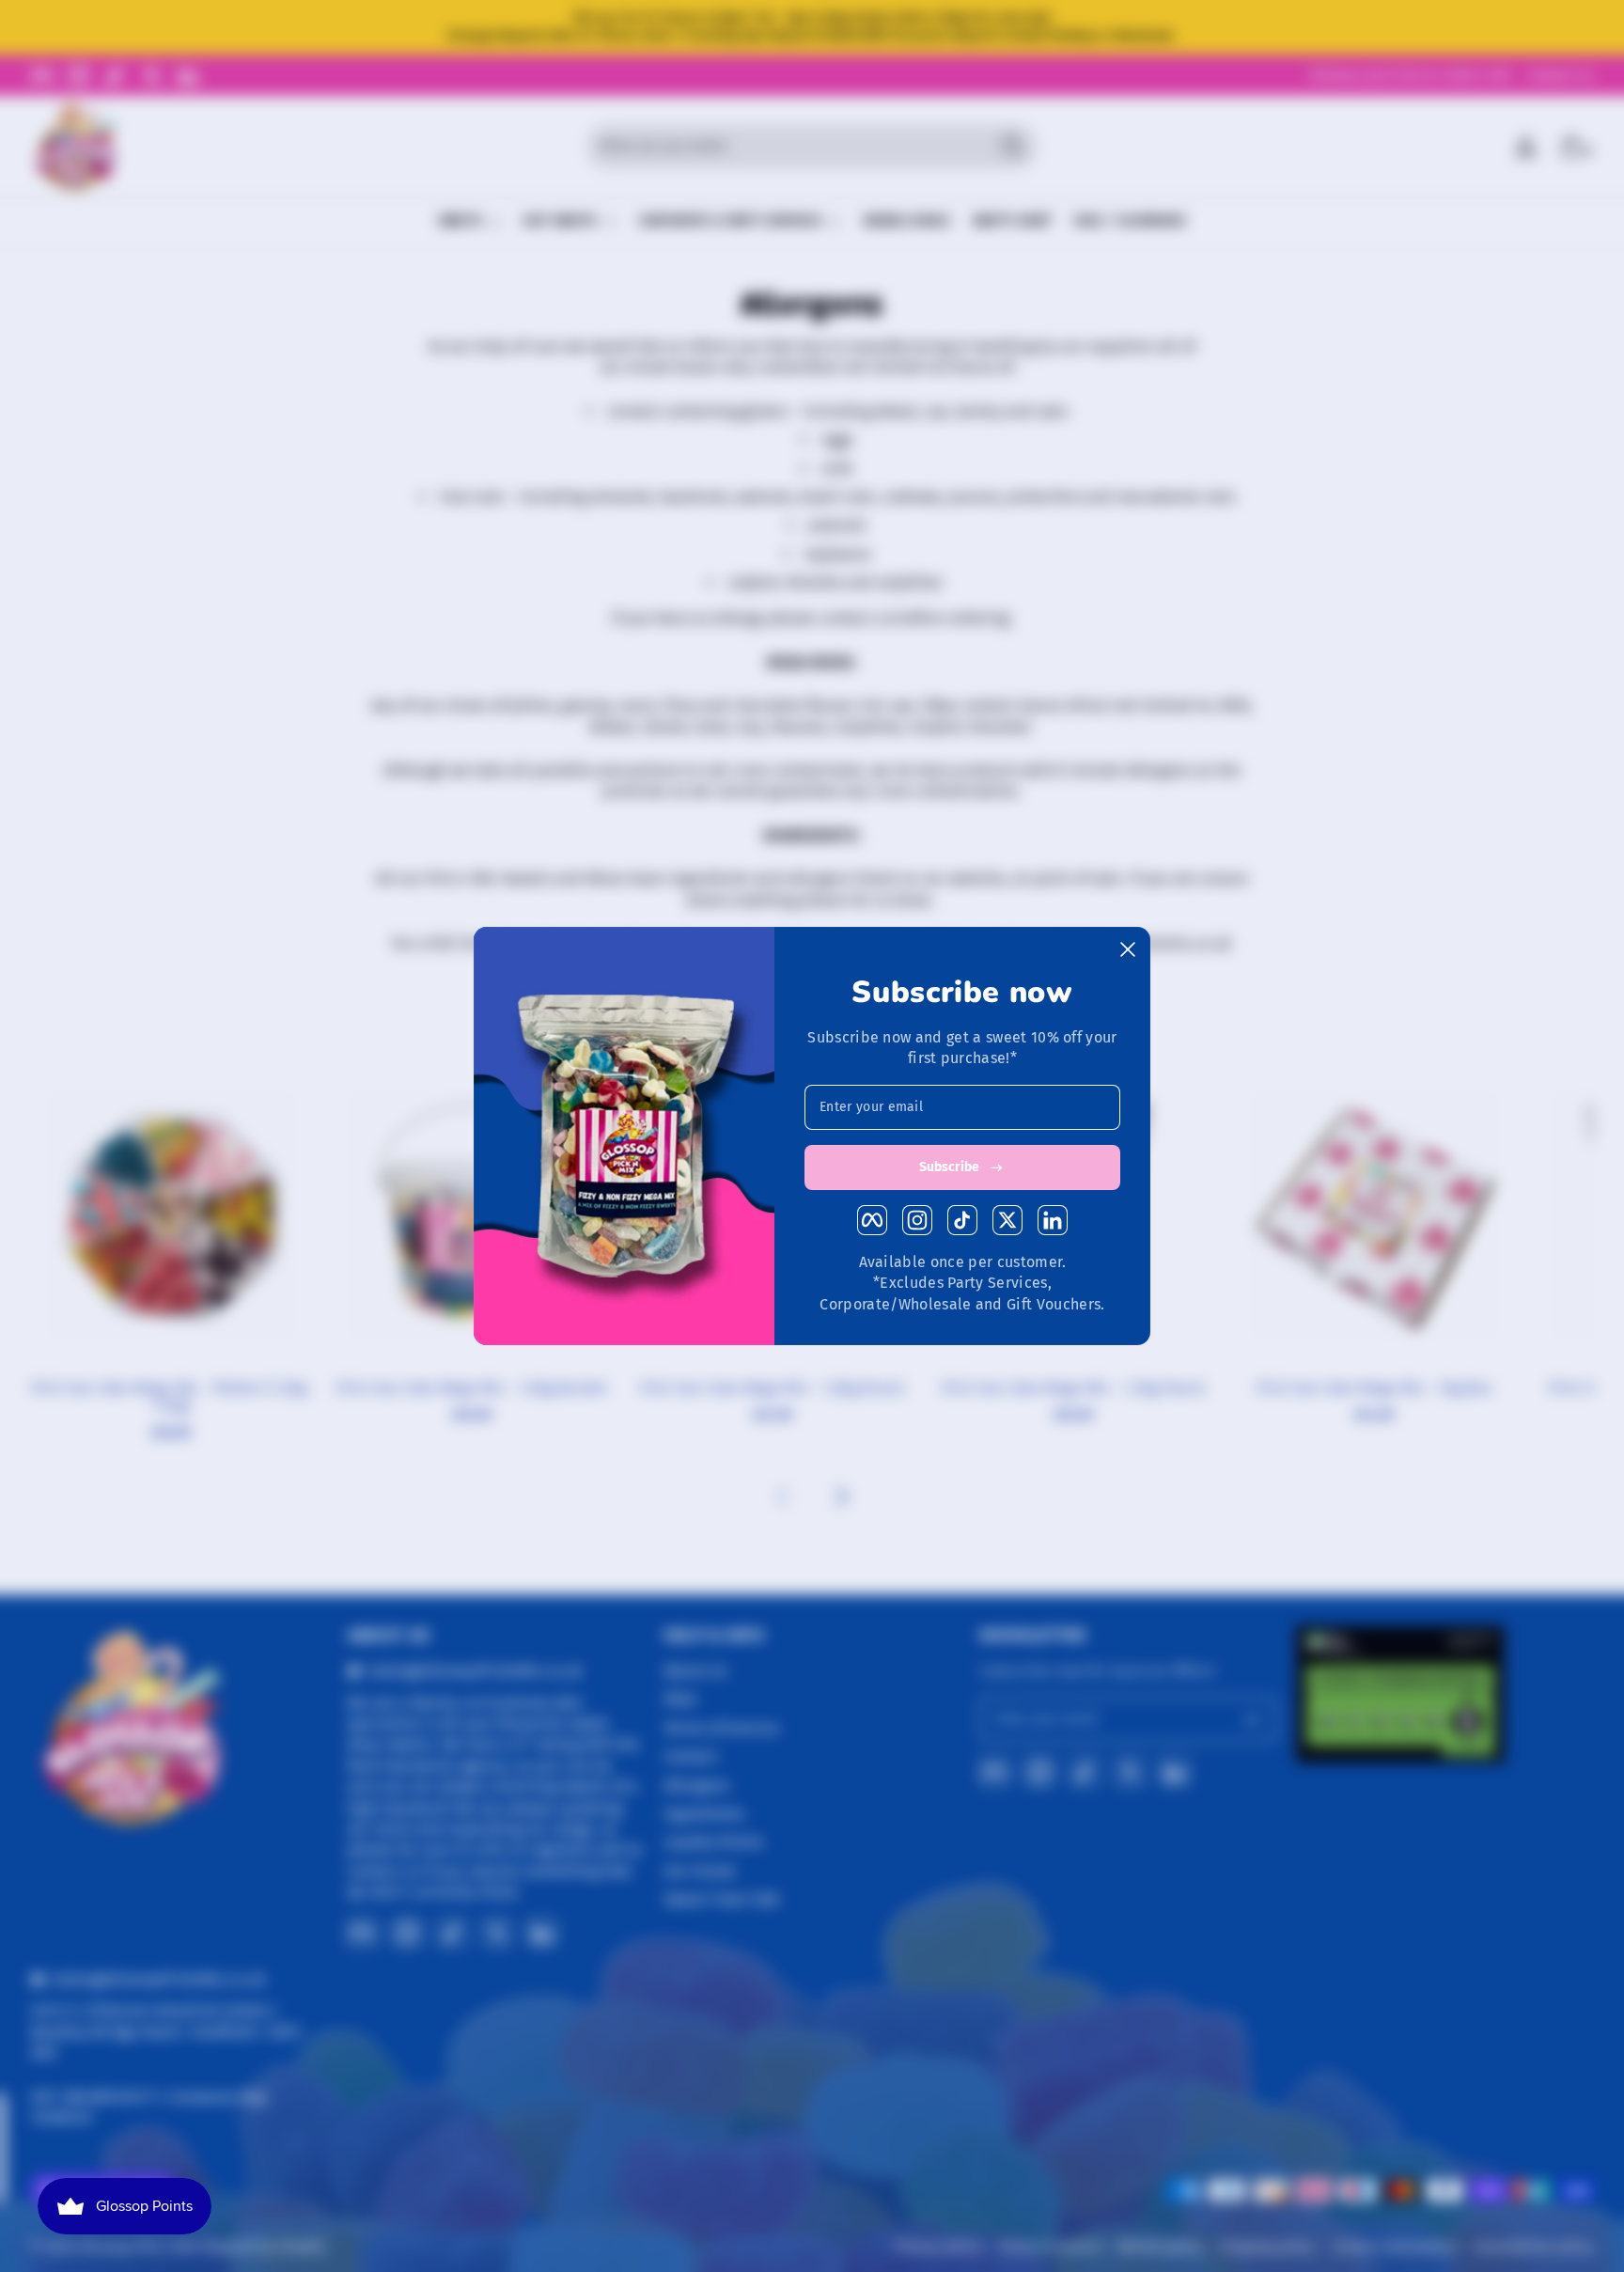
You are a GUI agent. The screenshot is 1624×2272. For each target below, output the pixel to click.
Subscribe (949, 1167)
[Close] (1128, 949)
